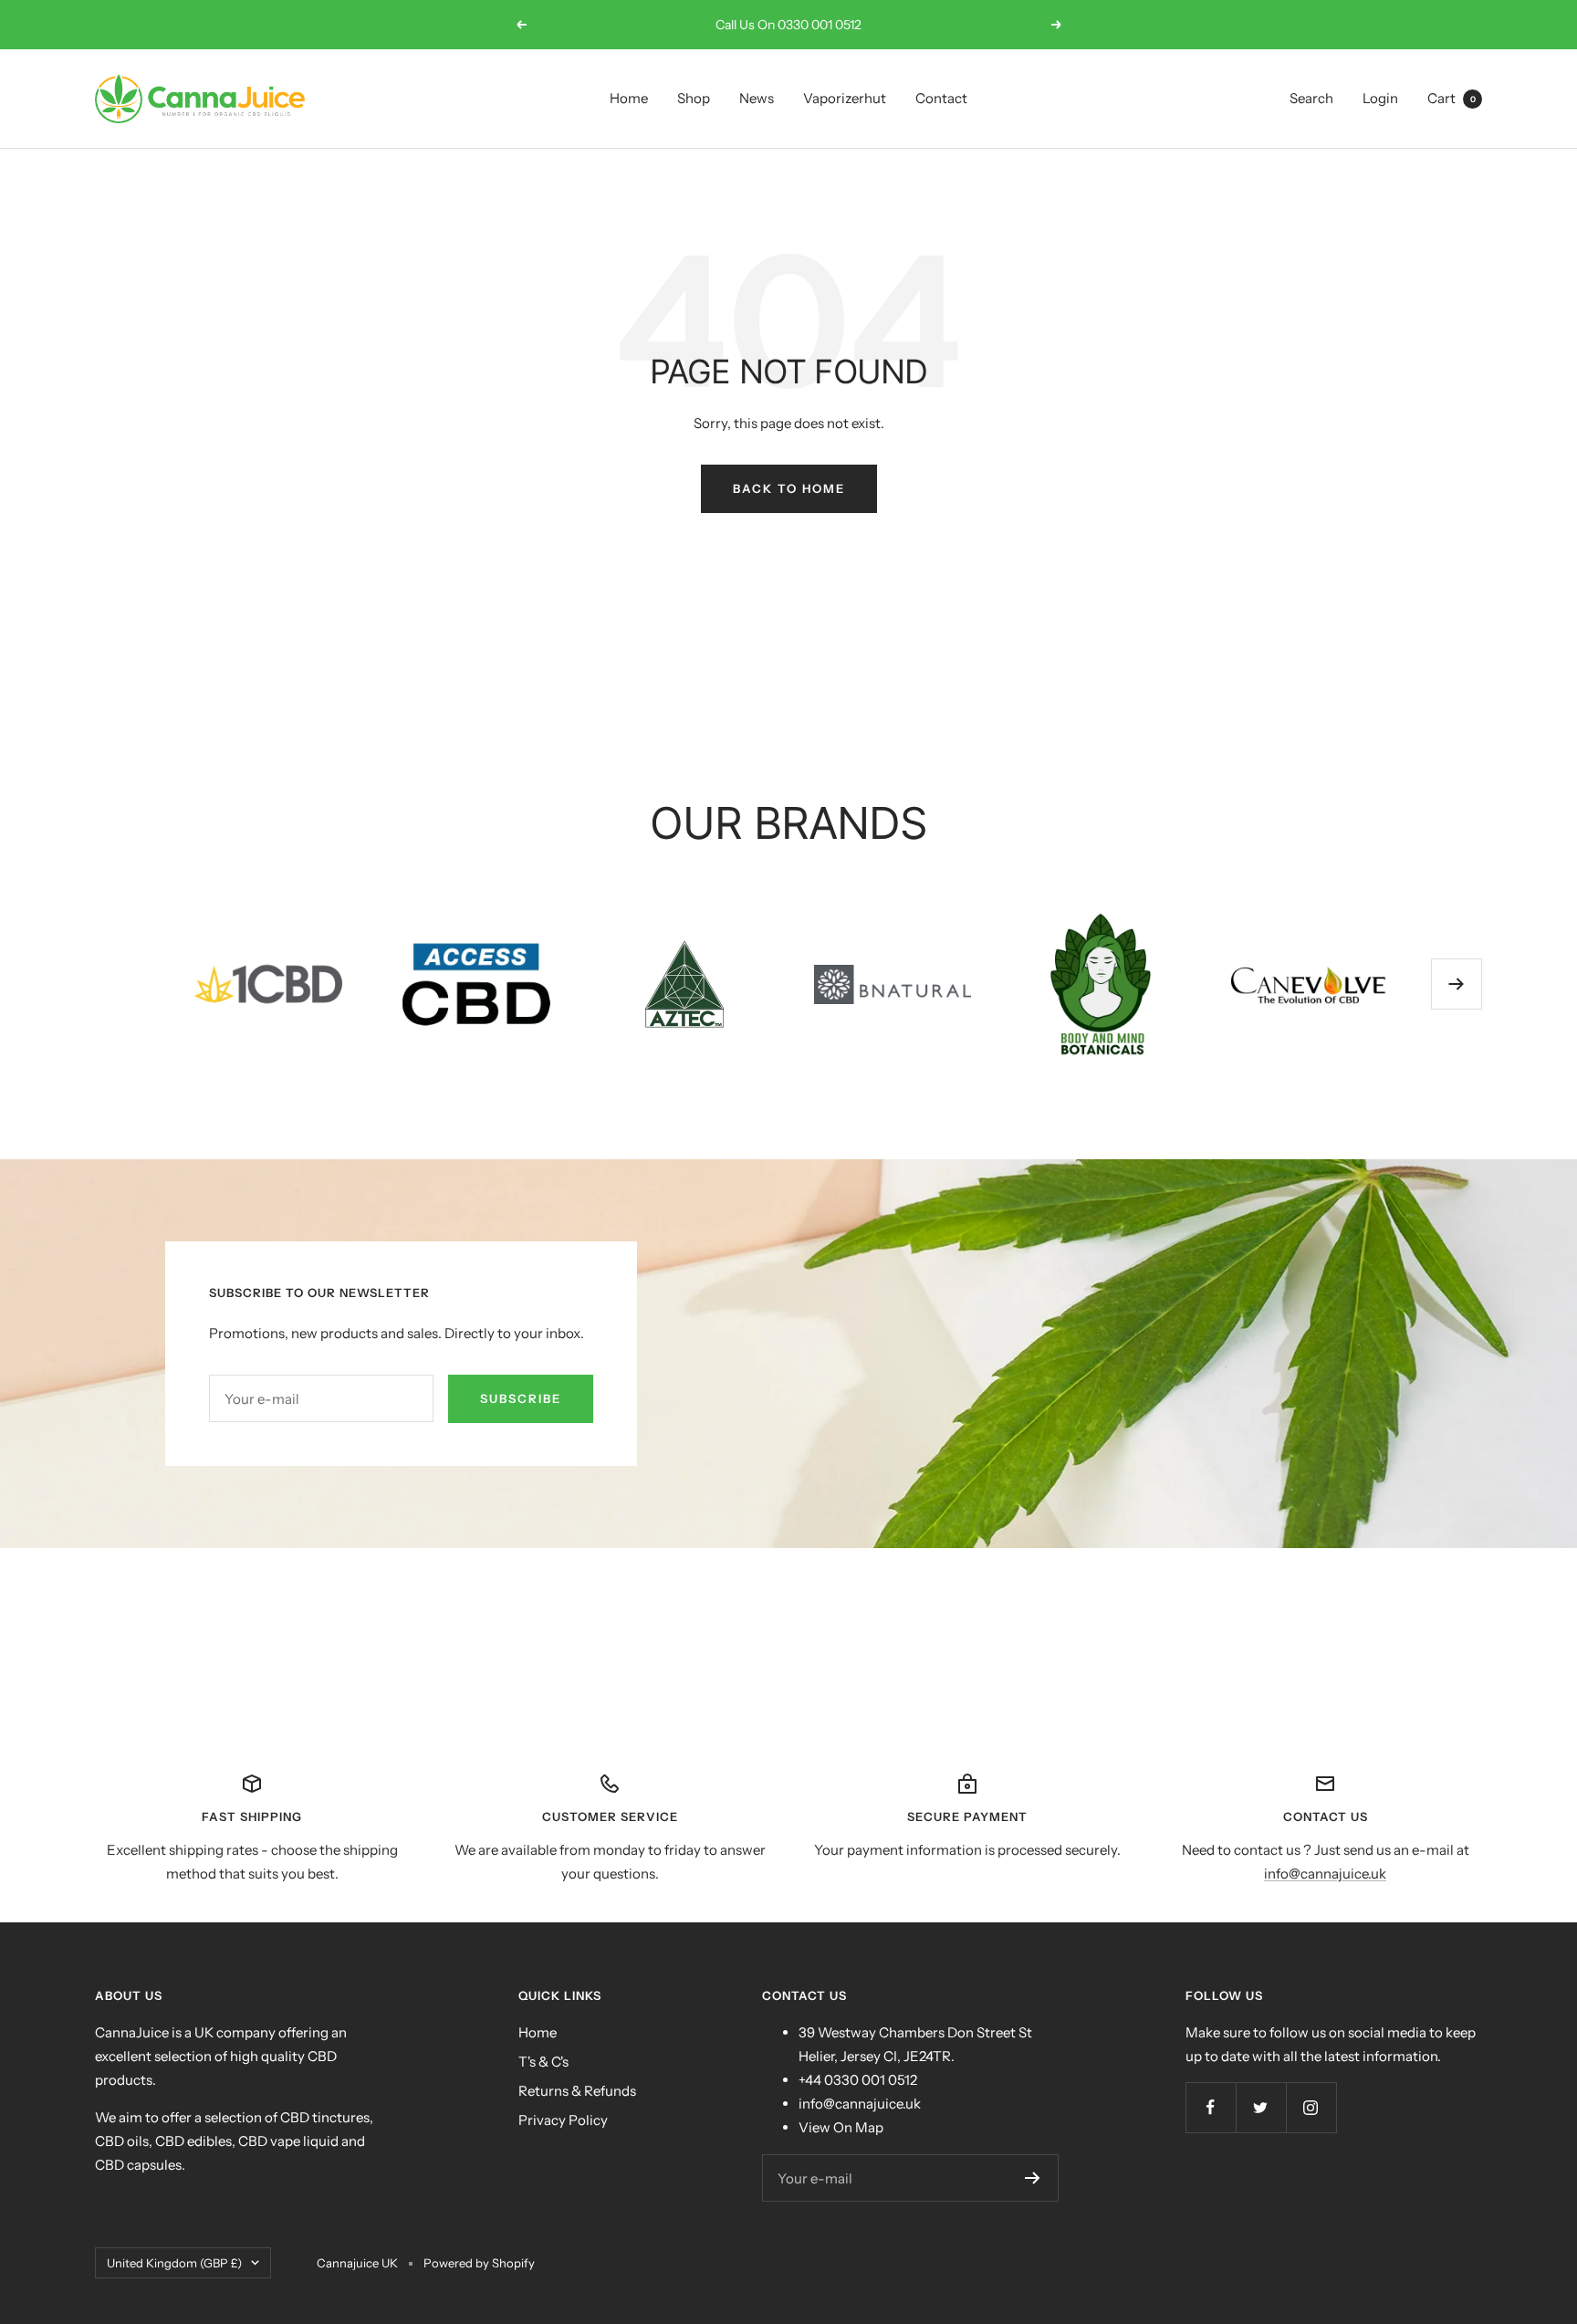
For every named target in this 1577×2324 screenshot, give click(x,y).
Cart (1452, 98)
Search (1311, 98)
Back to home (789, 488)
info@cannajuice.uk (1325, 1874)
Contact (941, 98)
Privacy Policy (563, 2120)
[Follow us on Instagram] (1311, 2107)
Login (1380, 98)
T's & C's (543, 2062)
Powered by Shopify (479, 2263)
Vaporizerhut (845, 98)
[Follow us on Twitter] (1261, 2107)
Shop (694, 98)
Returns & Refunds (577, 2091)
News (757, 98)
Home (629, 98)
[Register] (1033, 2178)
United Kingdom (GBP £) (174, 2263)
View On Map (841, 2127)
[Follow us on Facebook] (1211, 2107)
